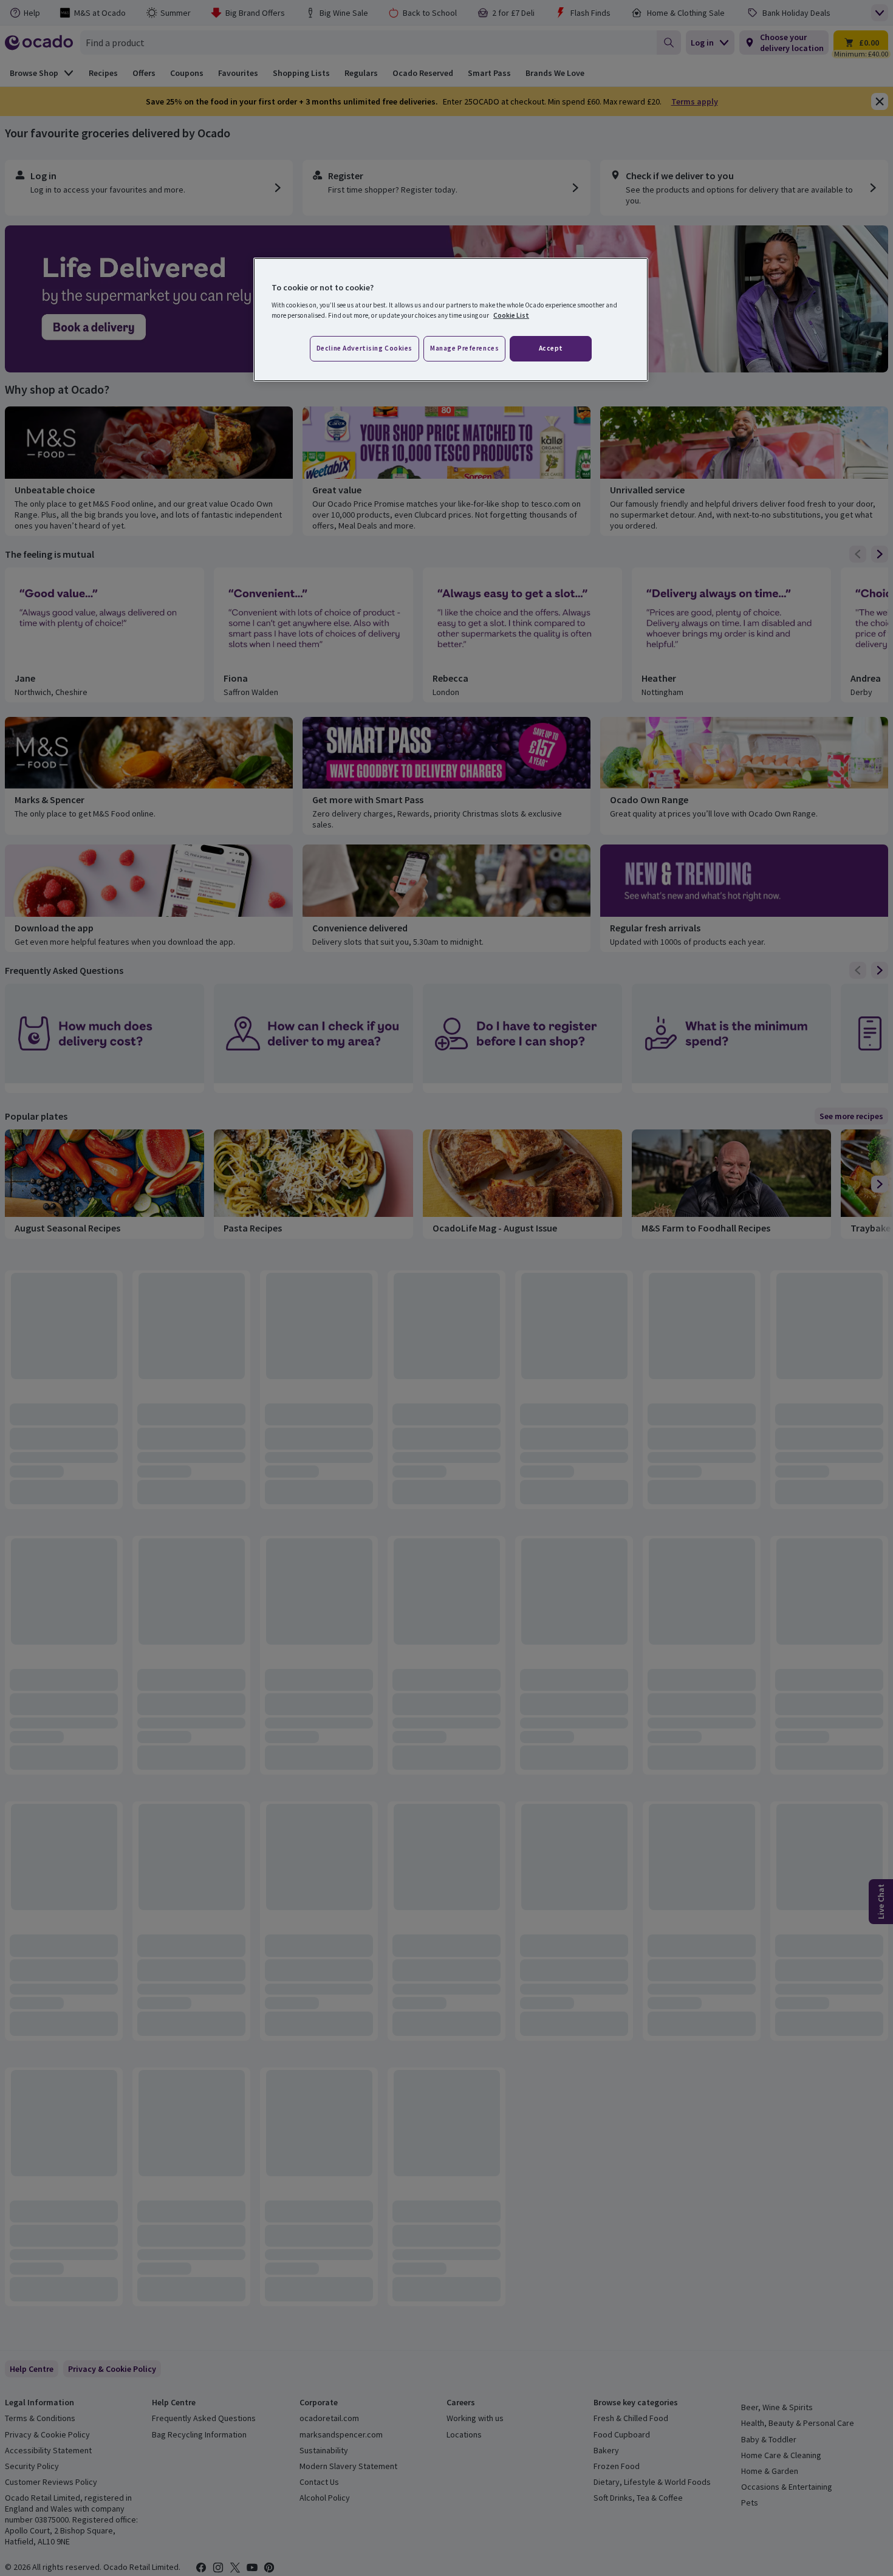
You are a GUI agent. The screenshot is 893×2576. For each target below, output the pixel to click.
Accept (551, 348)
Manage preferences (464, 348)
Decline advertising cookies (364, 348)
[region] (451, 320)
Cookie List (511, 315)
